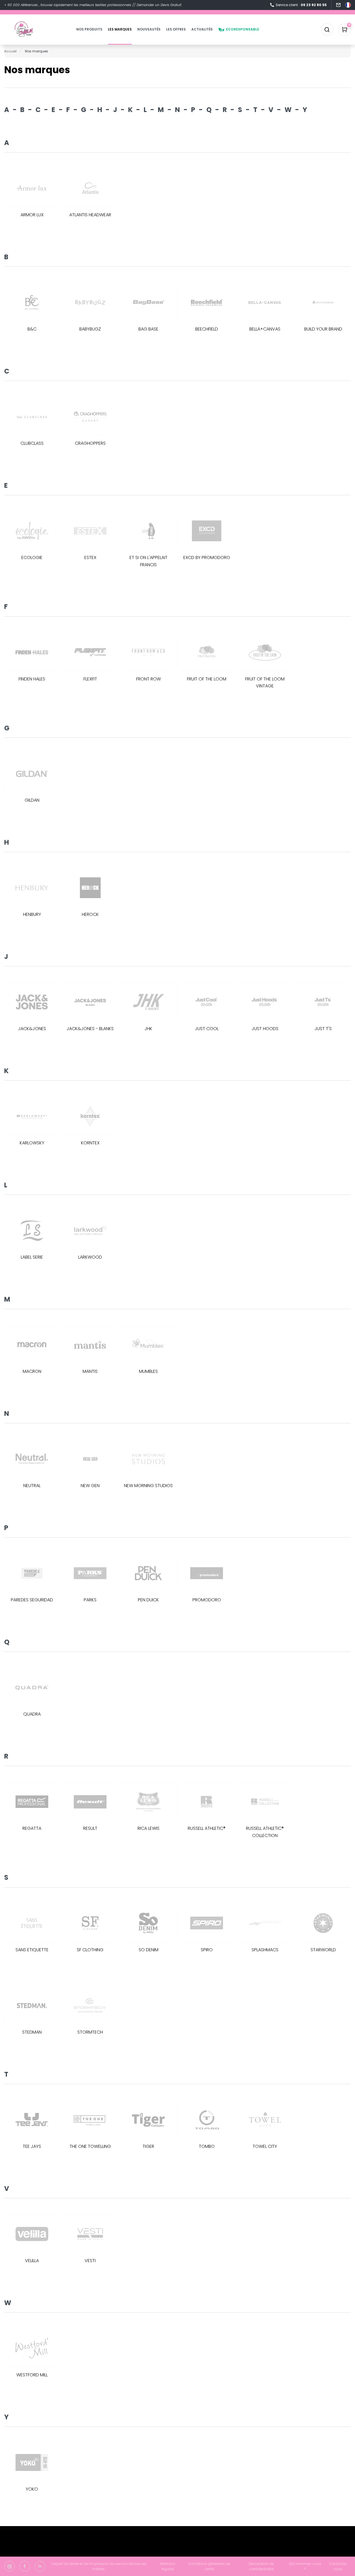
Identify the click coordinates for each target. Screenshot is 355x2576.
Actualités (202, 29)
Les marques (120, 29)
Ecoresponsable (243, 29)
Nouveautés (149, 29)
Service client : (301, 5)
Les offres (176, 29)
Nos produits (89, 29)
